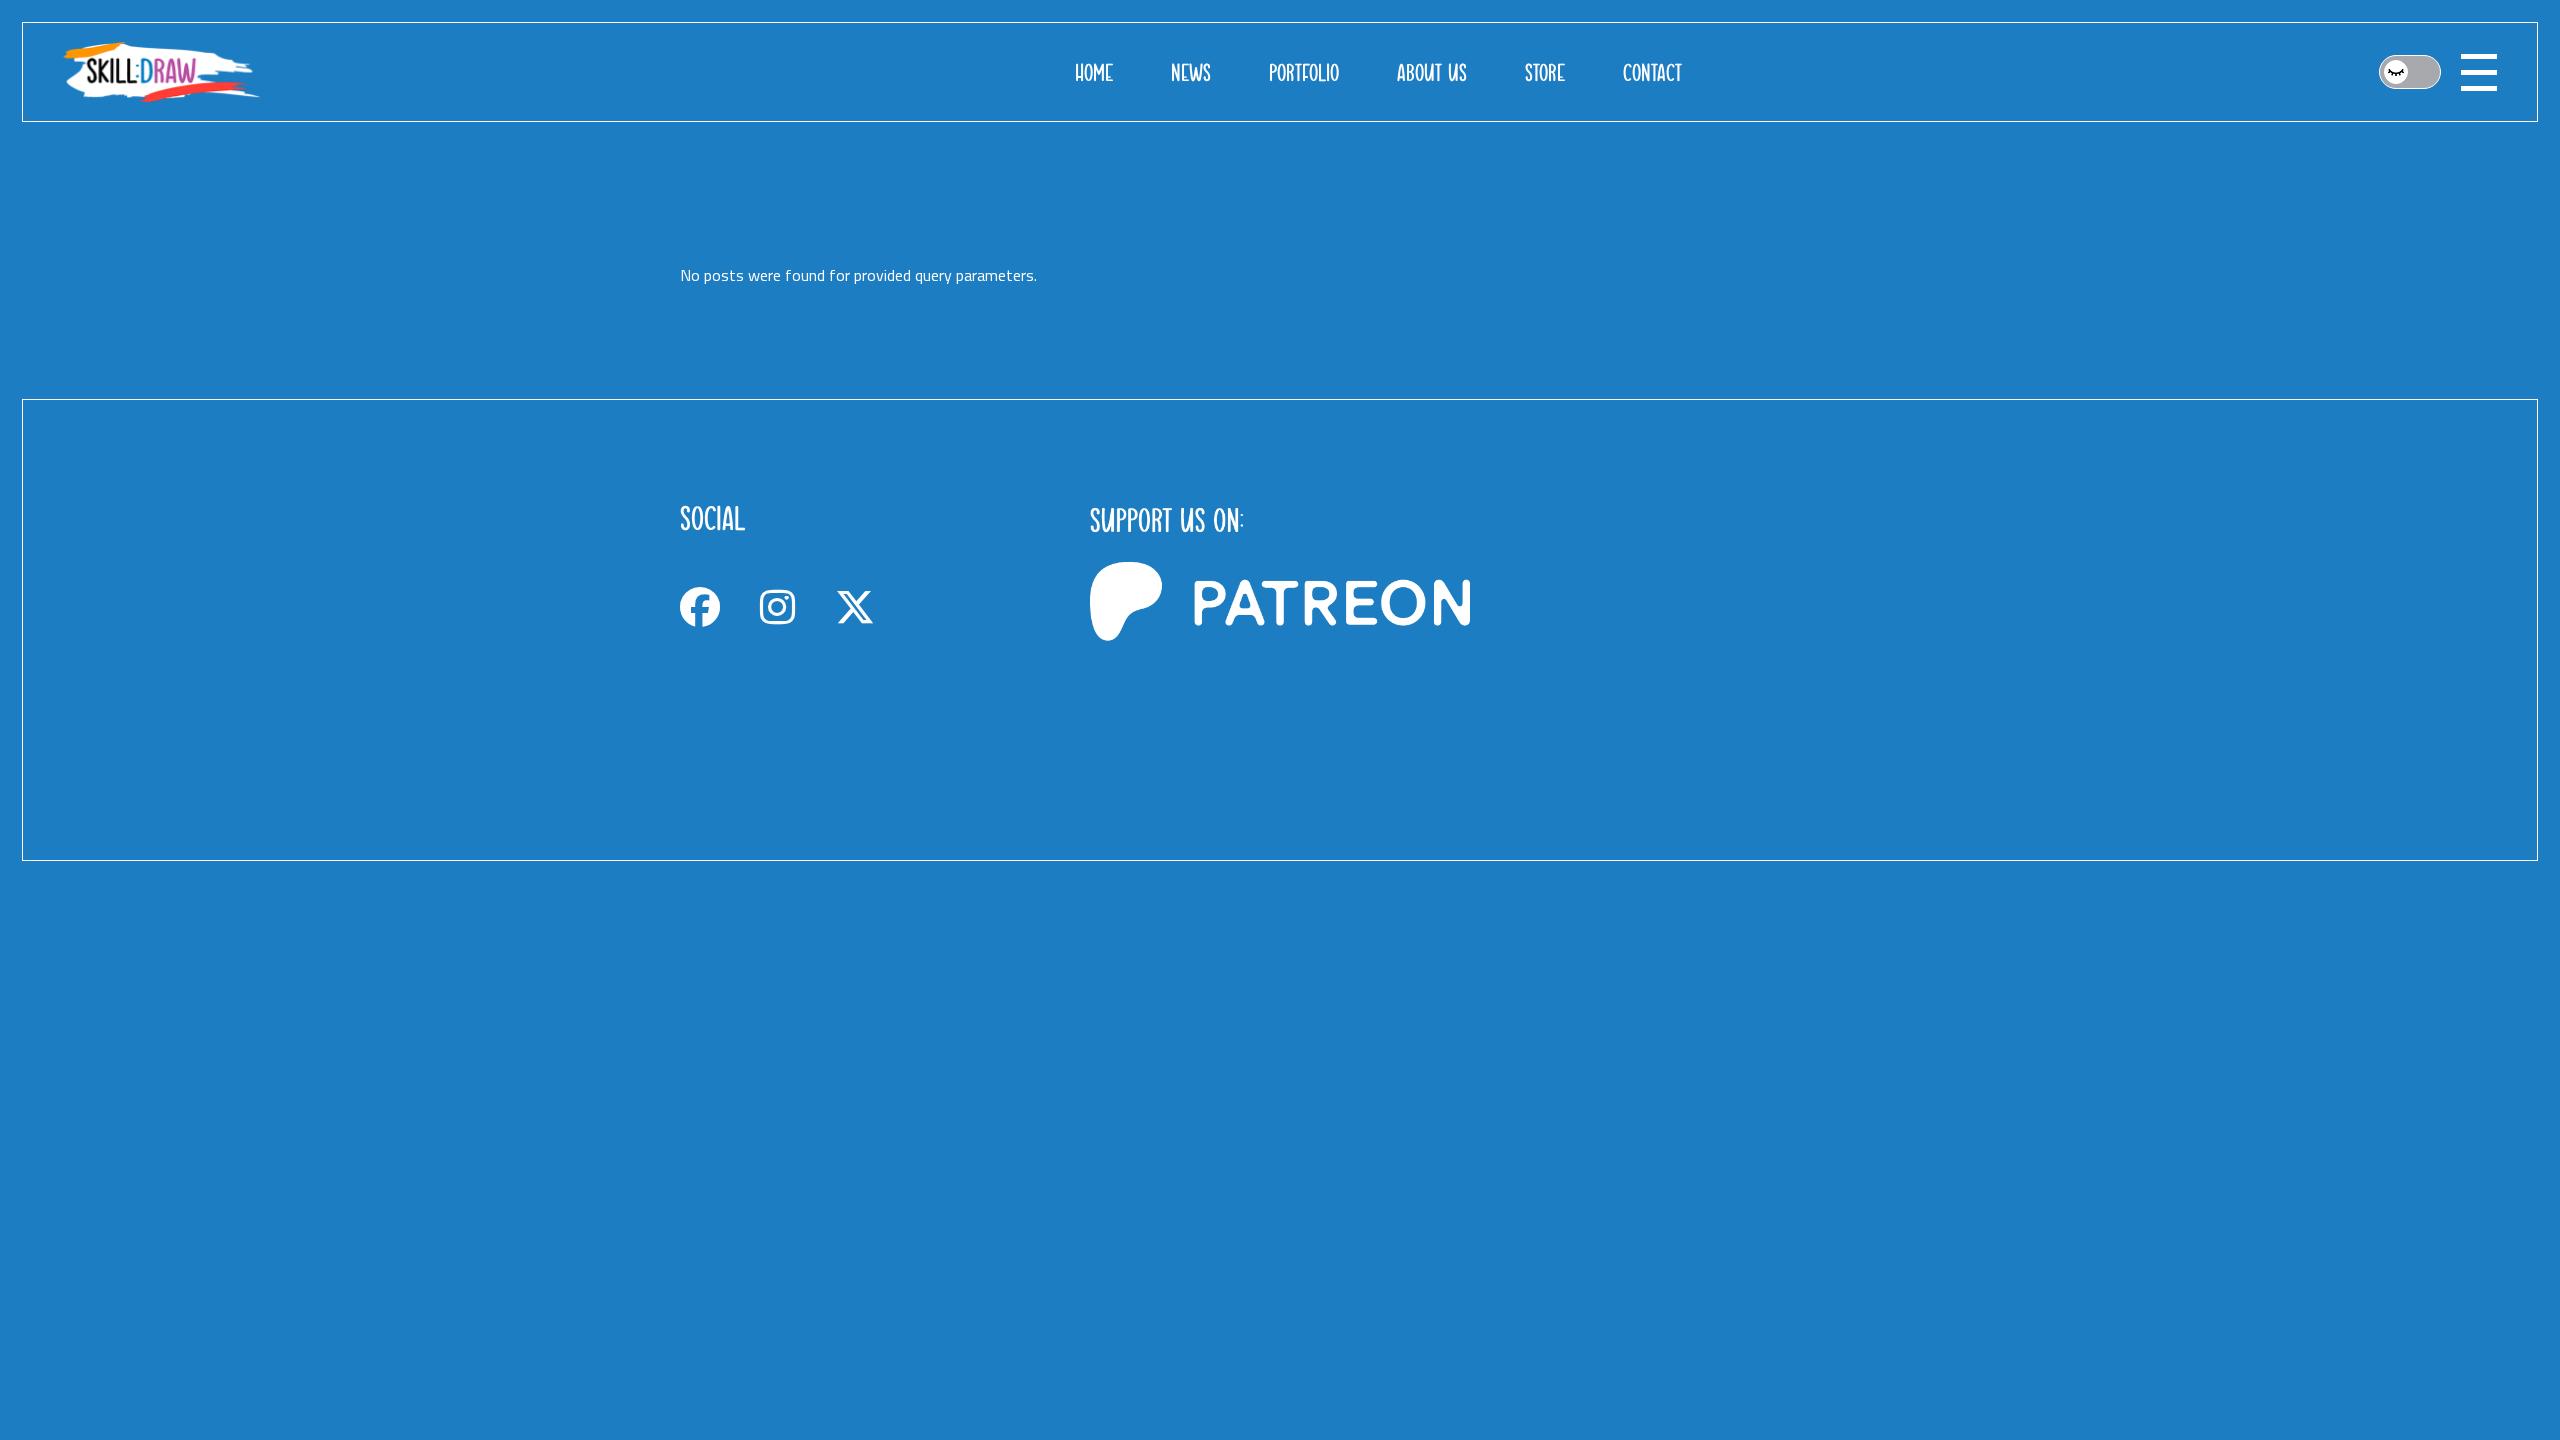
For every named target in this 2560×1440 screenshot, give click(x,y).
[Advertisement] (1690, 630)
